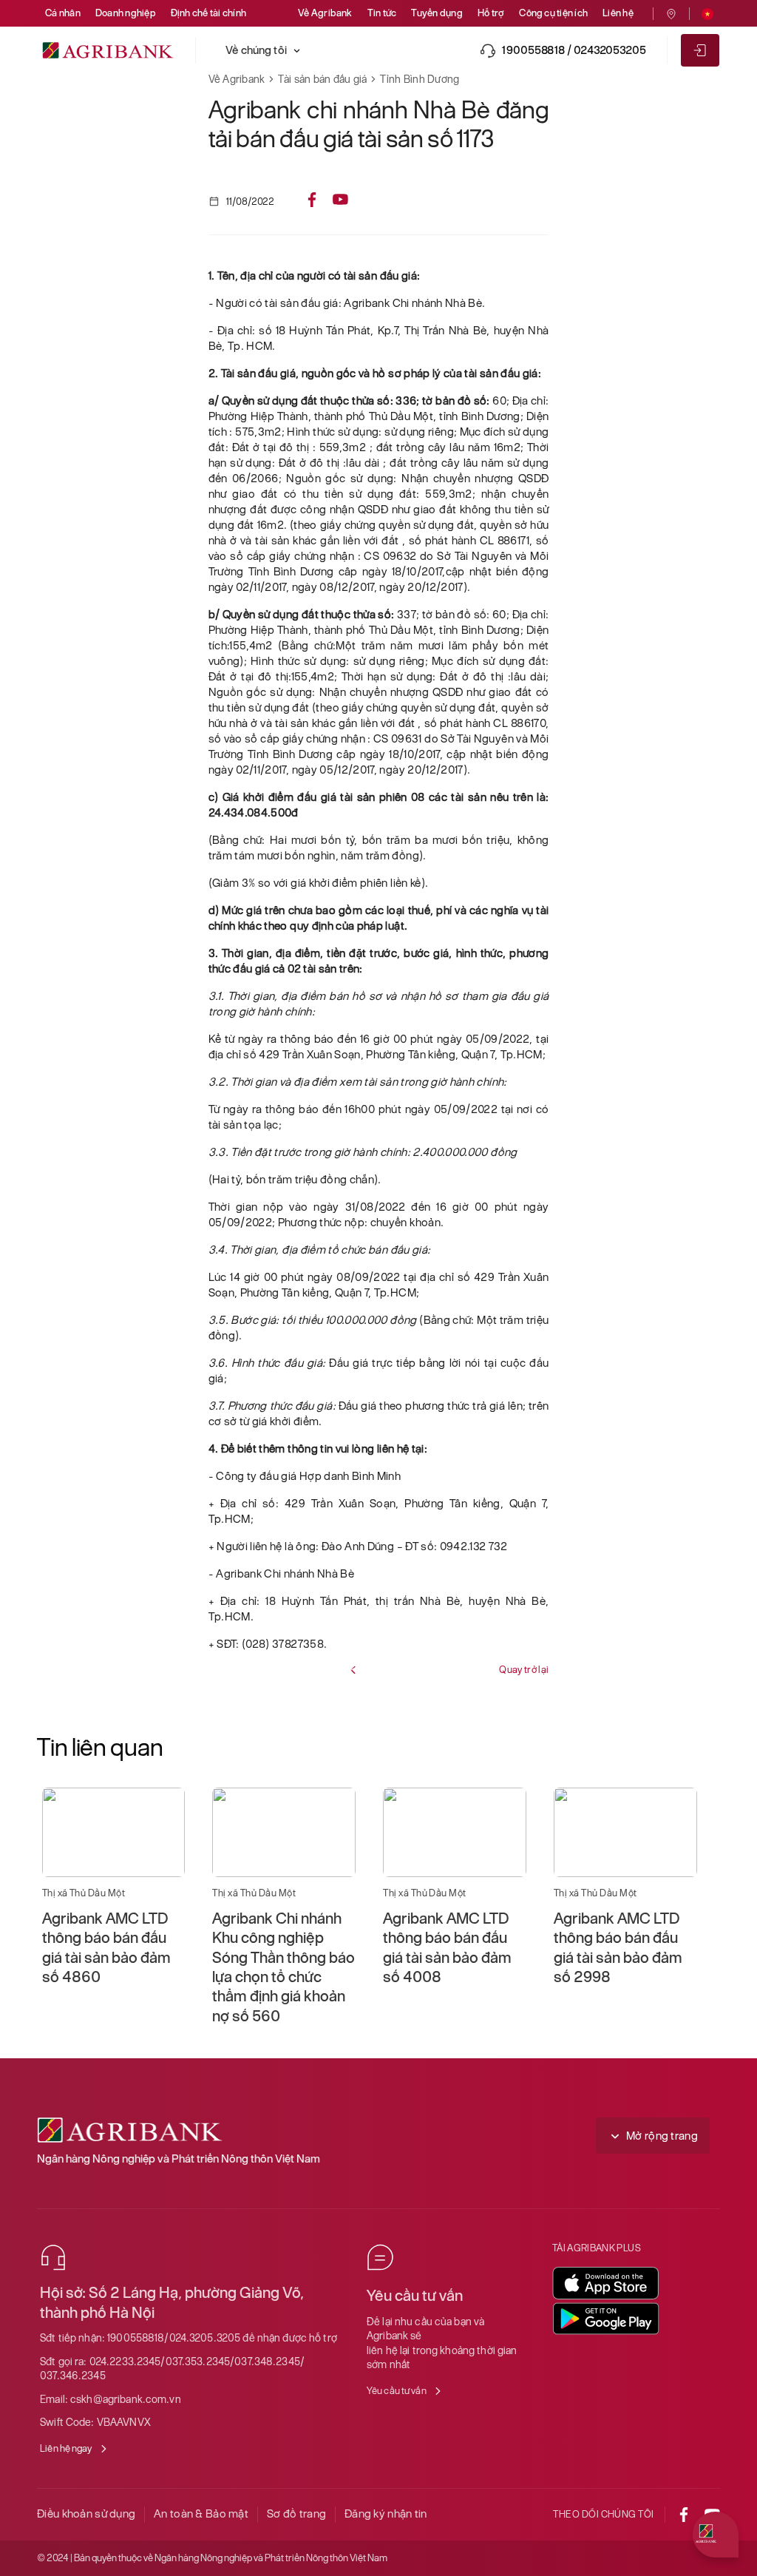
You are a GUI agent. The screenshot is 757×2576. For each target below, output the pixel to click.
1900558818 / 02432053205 (574, 50)
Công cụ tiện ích (553, 13)
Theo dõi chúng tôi (604, 2514)
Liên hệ (618, 13)
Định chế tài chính (208, 13)
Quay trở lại (524, 1670)
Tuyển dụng (437, 13)
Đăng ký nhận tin (386, 2514)
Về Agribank (325, 13)
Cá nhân (63, 13)
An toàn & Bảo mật (201, 2514)
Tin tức (382, 13)
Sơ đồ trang (296, 2514)
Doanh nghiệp (126, 13)
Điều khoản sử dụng (86, 2514)
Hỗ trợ (491, 13)
